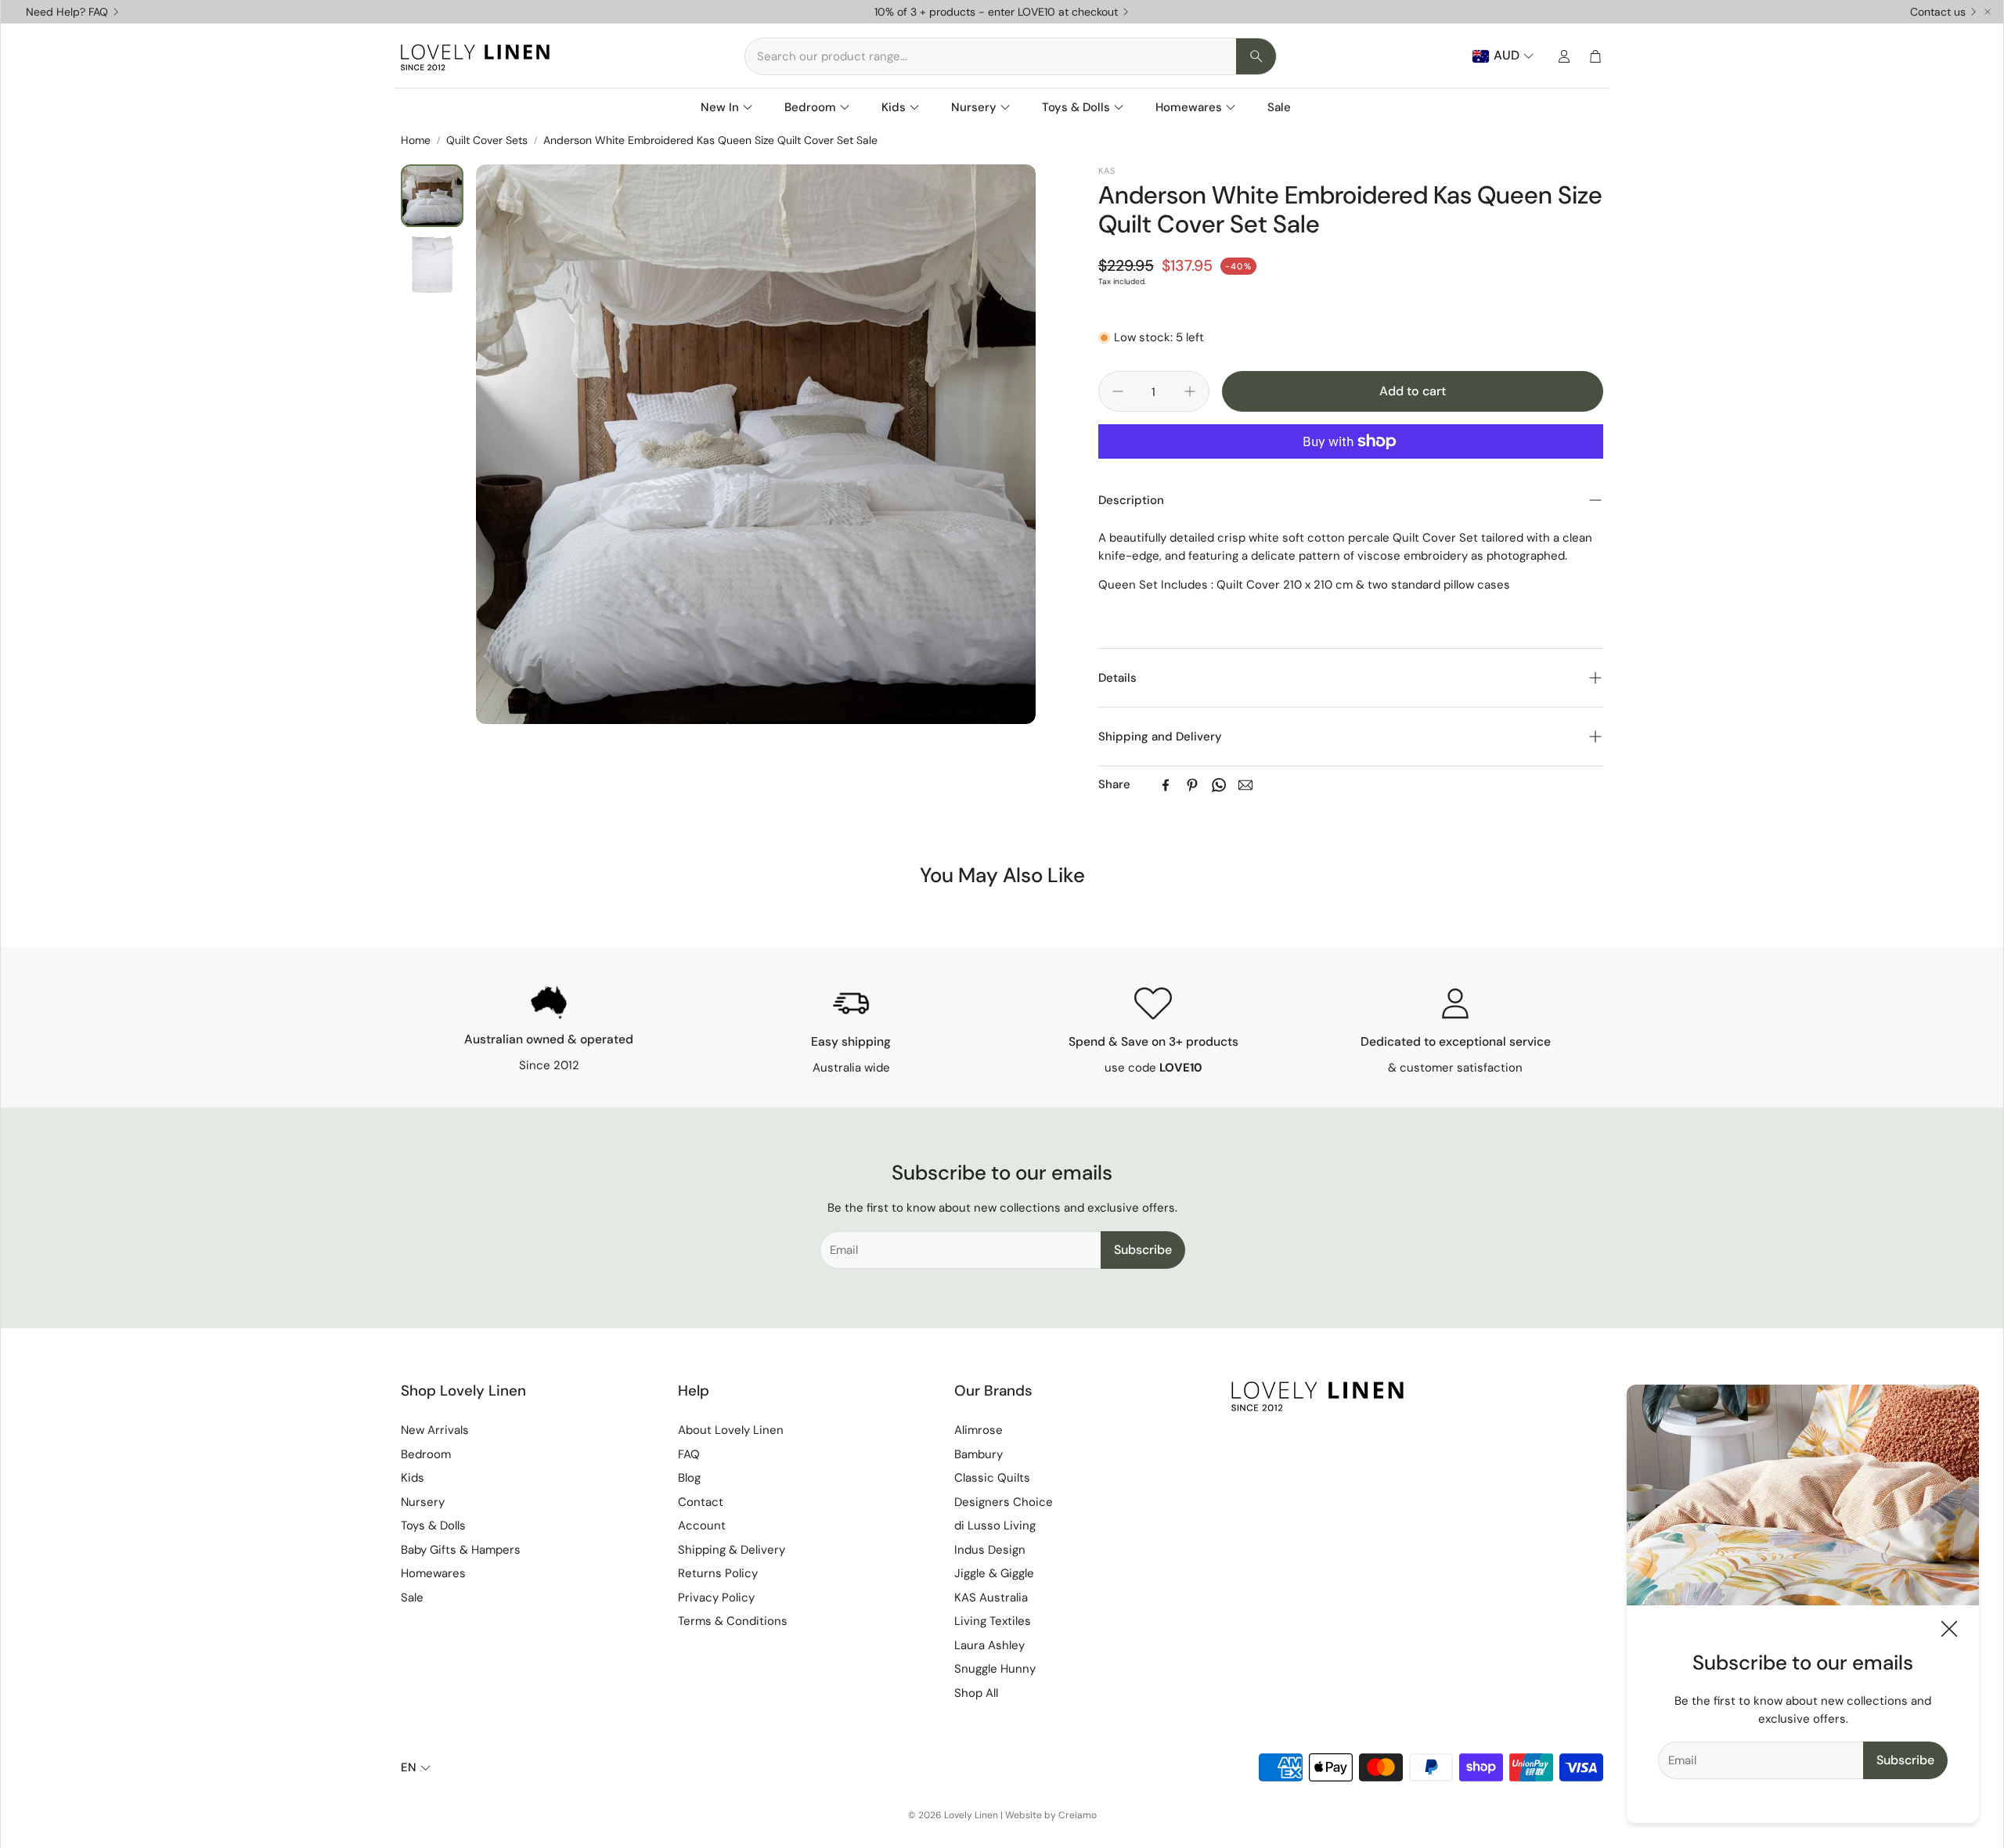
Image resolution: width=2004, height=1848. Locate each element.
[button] (1011, 56)
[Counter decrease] (1118, 391)
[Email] (1245, 785)
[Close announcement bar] (1988, 12)
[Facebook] (1166, 785)
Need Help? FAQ (67, 12)
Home (416, 140)
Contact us (1938, 12)
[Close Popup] (1949, 1632)
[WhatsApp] (1219, 785)
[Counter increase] (1190, 391)
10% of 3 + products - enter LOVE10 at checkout (996, 12)
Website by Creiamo (1051, 1815)
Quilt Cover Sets (487, 140)
